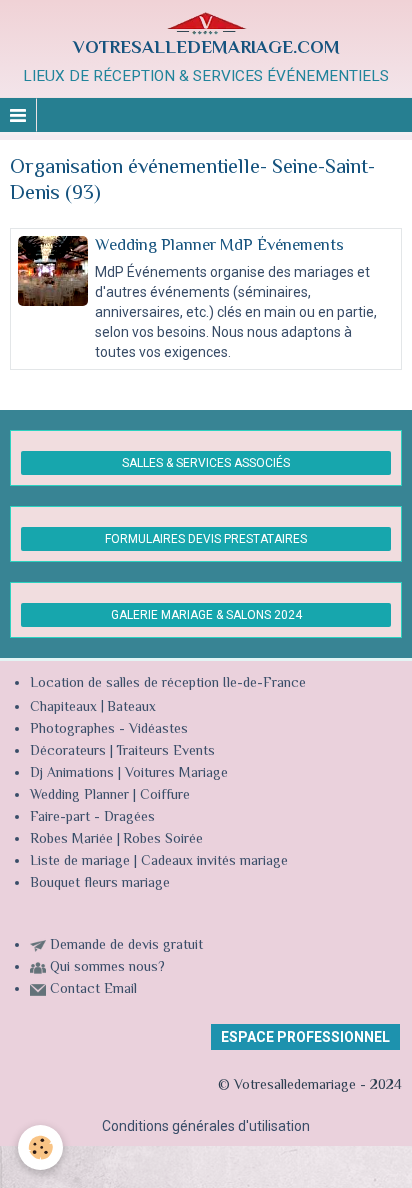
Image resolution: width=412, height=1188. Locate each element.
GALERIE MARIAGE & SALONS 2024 (206, 615)
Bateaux (131, 708)
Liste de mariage (80, 862)
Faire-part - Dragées (92, 818)
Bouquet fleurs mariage (100, 884)
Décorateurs (68, 752)
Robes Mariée (71, 840)
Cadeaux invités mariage (214, 862)
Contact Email (93, 990)
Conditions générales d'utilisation (206, 1126)
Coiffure (167, 796)
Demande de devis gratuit (126, 946)
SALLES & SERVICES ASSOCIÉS (206, 463)
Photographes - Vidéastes (109, 730)
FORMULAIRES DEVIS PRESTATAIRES (206, 539)
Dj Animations (72, 774)
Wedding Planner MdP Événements (219, 246)
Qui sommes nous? (107, 968)
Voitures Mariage (176, 774)
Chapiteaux (63, 708)
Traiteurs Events (165, 752)
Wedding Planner (79, 796)
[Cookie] (40, 1147)
